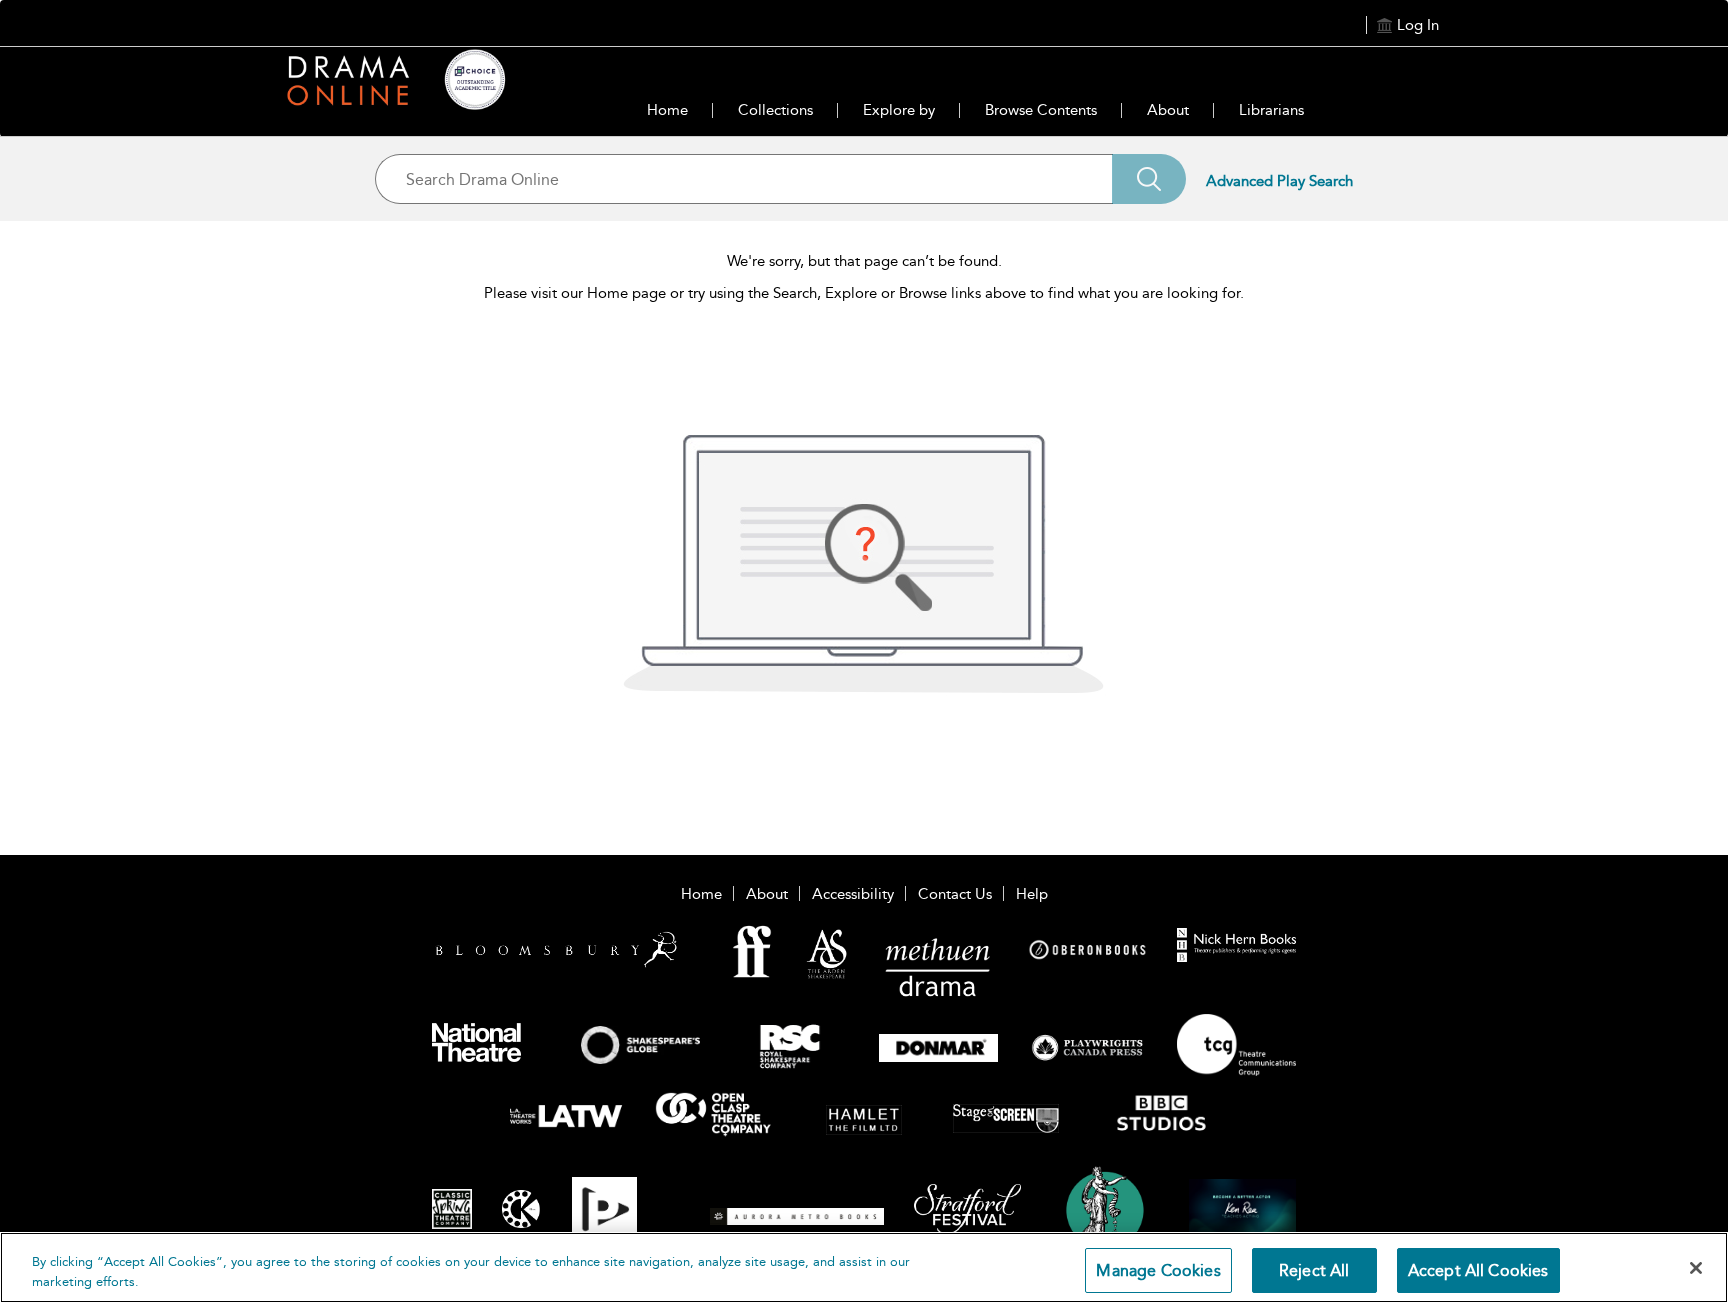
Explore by (899, 110)
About (1168, 110)
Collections (775, 110)
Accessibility (853, 894)
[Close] (1696, 1268)
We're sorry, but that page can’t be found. (864, 261)
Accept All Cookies (1478, 1270)
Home (667, 110)
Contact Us (955, 894)
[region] (864, 1267)
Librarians (1271, 110)
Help (1032, 894)
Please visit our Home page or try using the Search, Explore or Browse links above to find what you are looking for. (864, 293)
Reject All (1314, 1270)
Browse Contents (1041, 110)
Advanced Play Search (1279, 181)
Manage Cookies (1158, 1270)
